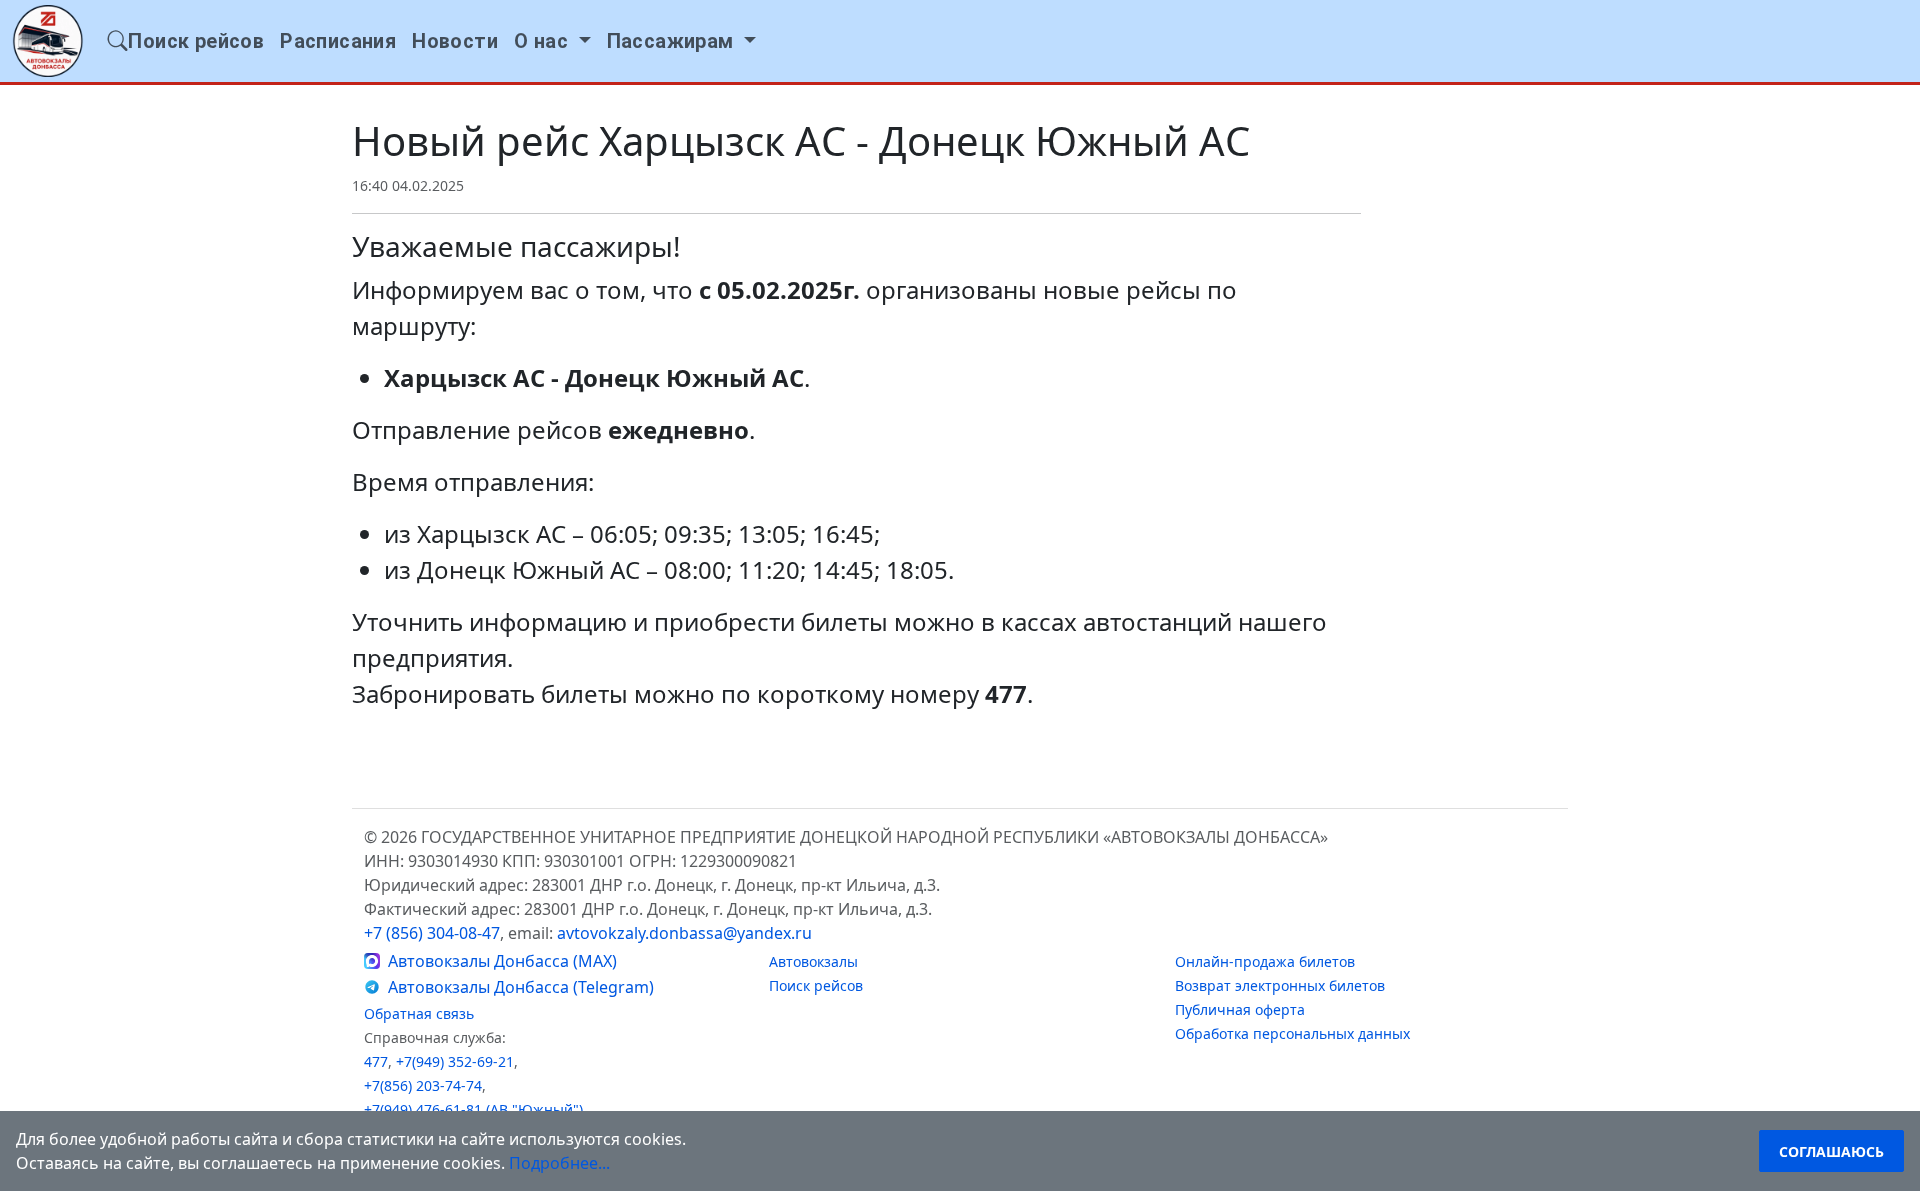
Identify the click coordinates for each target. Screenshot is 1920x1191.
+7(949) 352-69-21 (455, 1061)
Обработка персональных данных (1292, 1033)
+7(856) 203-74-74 (423, 1085)
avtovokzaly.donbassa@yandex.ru (684, 933)
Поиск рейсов (816, 985)
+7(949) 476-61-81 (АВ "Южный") (473, 1109)
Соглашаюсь (1831, 1151)
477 (376, 1061)
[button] (552, 41)
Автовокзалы (813, 961)
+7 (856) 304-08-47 (432, 933)
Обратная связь (419, 1013)
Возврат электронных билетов (1280, 985)
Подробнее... (559, 1163)
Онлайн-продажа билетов (1265, 961)
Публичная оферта (1240, 1009)
